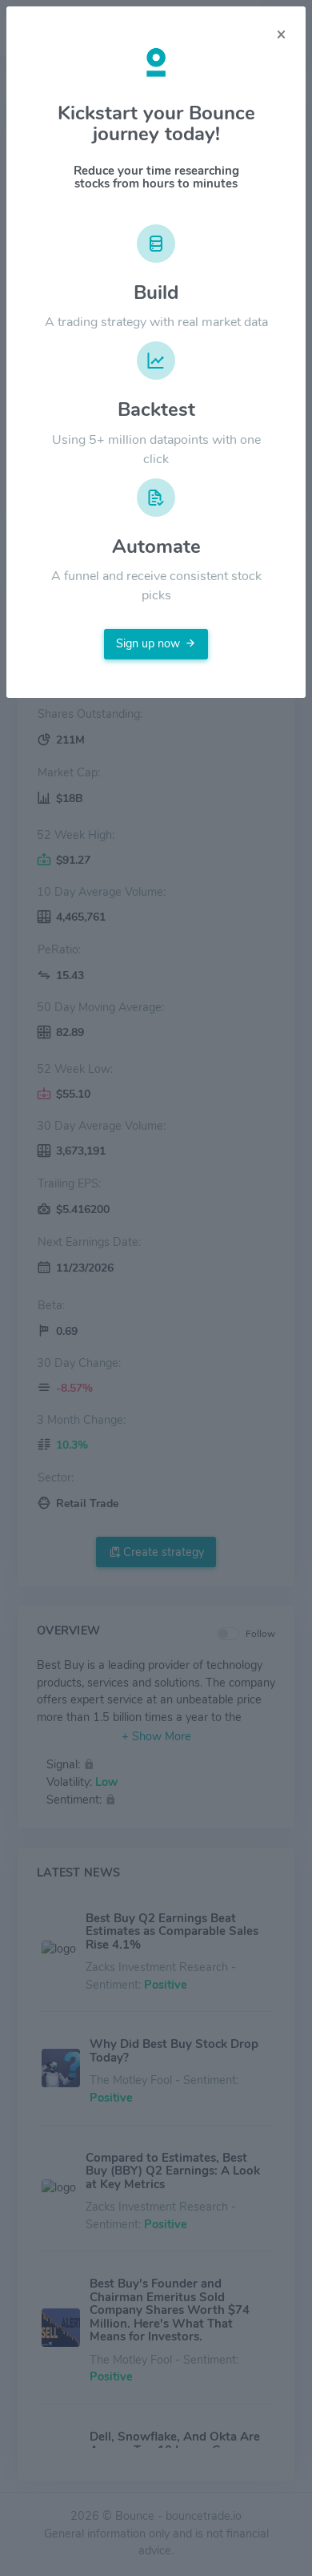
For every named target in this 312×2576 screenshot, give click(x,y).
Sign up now (148, 643)
